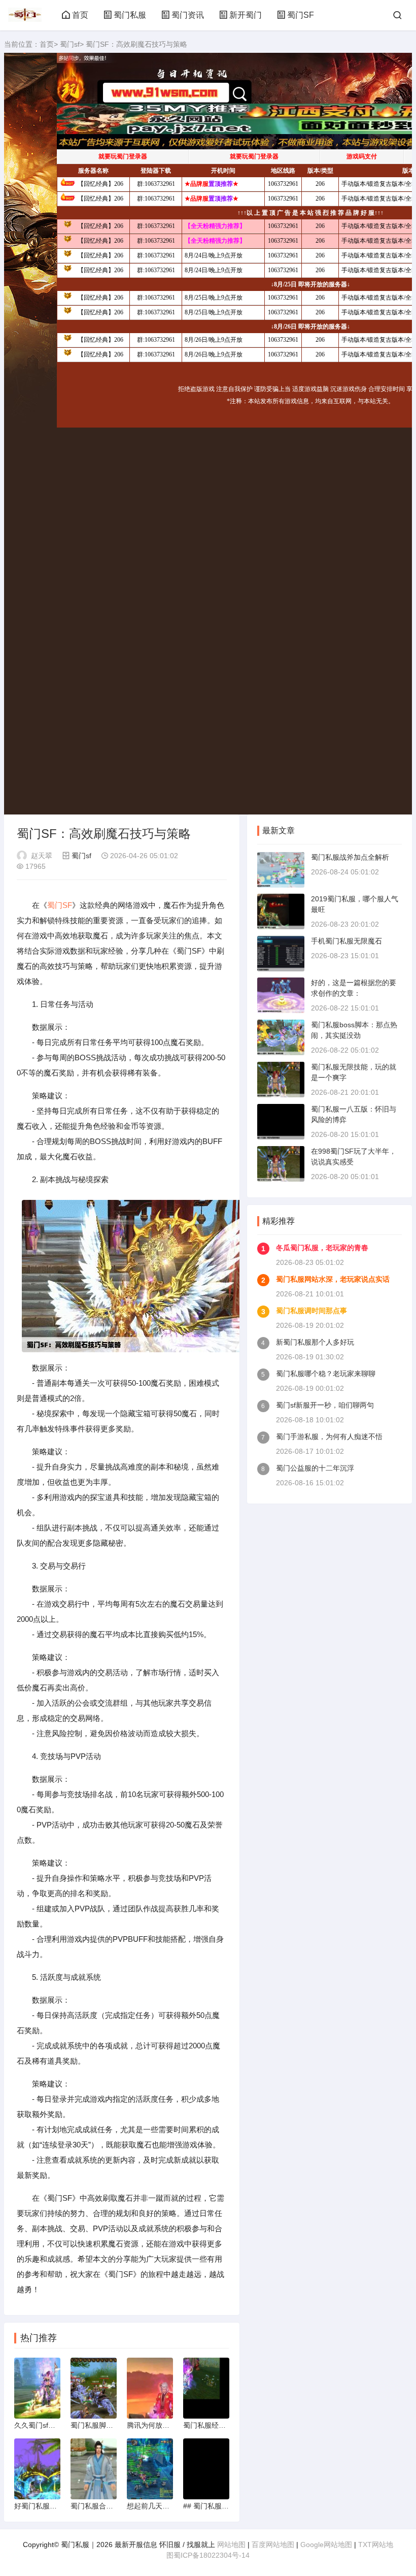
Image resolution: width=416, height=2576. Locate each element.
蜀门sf (70, 44)
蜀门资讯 (188, 15)
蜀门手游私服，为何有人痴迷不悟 (329, 1437)
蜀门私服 (130, 15)
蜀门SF (301, 15)
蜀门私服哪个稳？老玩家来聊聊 (326, 1374)
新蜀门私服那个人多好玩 (315, 1342)
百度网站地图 (273, 2545)
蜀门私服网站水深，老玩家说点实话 (333, 1279)
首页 (80, 15)
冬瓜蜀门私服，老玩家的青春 (322, 1248)
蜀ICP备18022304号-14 (212, 2555)
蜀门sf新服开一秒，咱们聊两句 (325, 1405)
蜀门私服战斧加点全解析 (350, 857)
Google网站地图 (326, 2545)
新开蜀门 (246, 15)
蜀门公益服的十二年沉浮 (315, 1468)
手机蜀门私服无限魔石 (346, 941)
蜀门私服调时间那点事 (311, 1311)
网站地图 (231, 2545)
